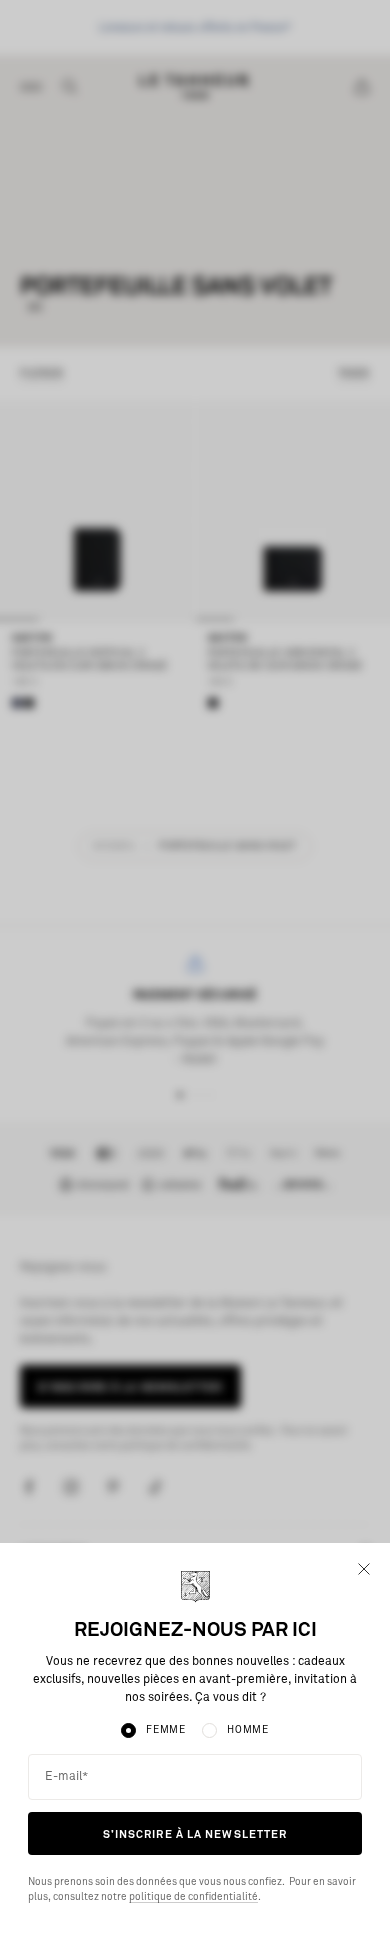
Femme (166, 1730)
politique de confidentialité (193, 1897)
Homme (248, 1730)
